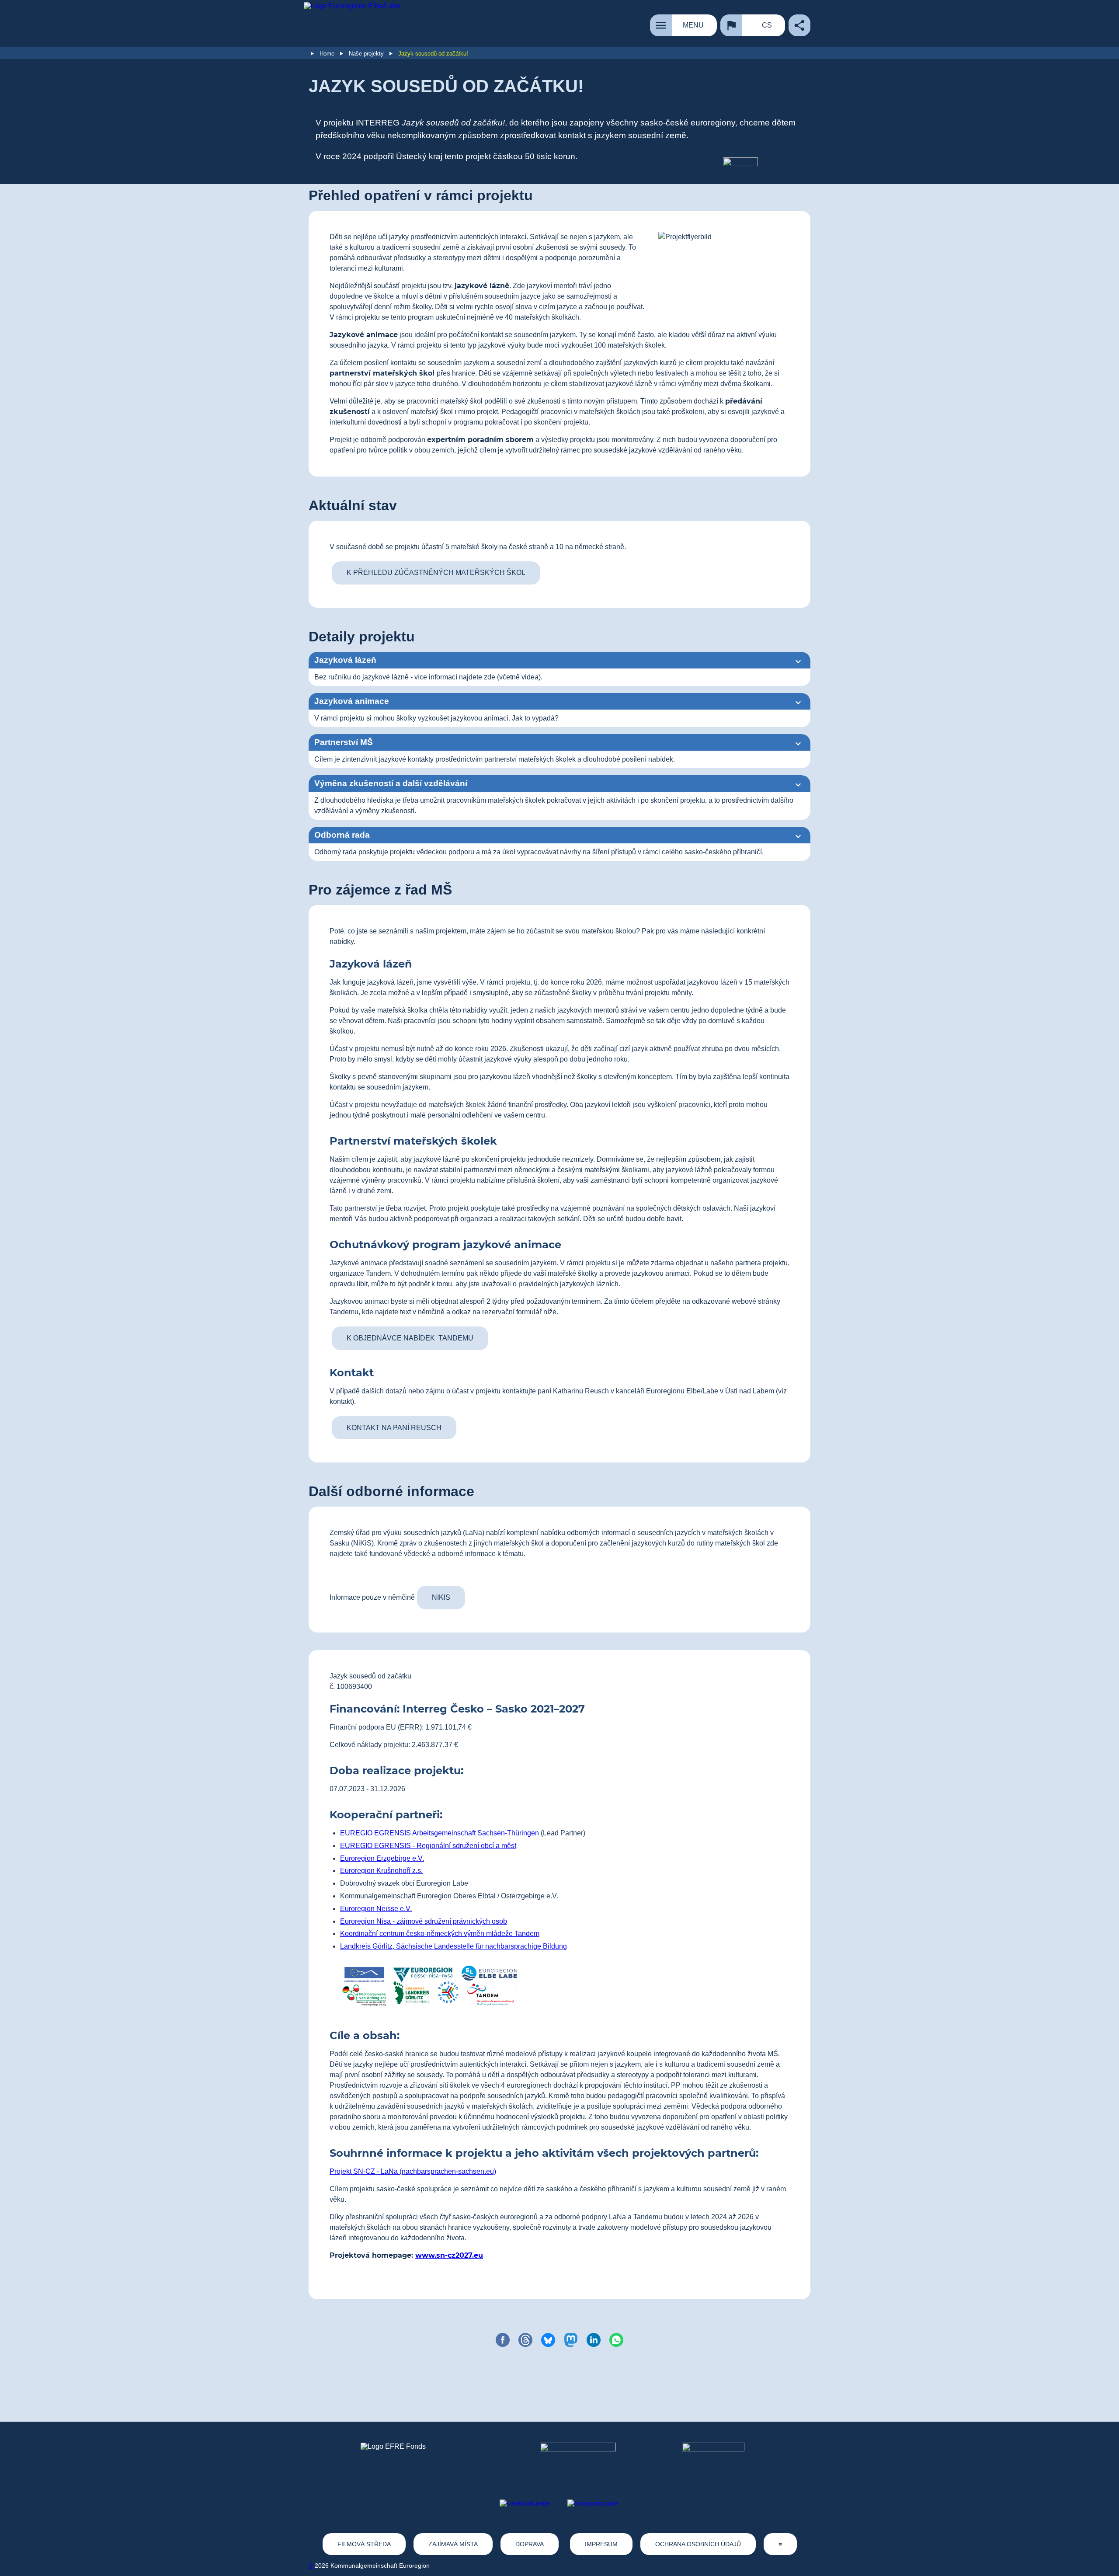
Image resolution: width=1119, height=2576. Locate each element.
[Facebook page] (525, 2503)
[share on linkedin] (594, 2340)
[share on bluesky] (548, 2340)
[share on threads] (525, 2340)
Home (327, 54)
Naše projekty (366, 54)
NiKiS (441, 1597)
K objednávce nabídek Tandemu (410, 1338)
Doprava (530, 2544)
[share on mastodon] (571, 2340)
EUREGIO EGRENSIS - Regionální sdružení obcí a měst (428, 1846)
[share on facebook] (503, 2340)
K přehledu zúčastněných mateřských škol (436, 573)
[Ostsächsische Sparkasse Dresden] (720, 2459)
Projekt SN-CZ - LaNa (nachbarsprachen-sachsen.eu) (413, 2171)
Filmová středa (364, 2544)
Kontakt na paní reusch (394, 1428)
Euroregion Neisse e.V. (376, 1909)
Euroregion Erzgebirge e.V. (382, 1858)
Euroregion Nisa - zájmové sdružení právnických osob (424, 1921)
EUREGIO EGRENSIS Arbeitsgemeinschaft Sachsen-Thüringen (440, 1833)
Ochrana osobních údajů (698, 2544)
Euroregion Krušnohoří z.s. (381, 1871)
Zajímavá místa (453, 2544)
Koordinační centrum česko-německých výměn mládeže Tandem (440, 1934)
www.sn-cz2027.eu (449, 2255)
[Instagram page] (593, 2503)
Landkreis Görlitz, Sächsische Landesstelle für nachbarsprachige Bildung (454, 1946)
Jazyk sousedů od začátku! (433, 54)
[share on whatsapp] (616, 2340)
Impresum (601, 2544)
